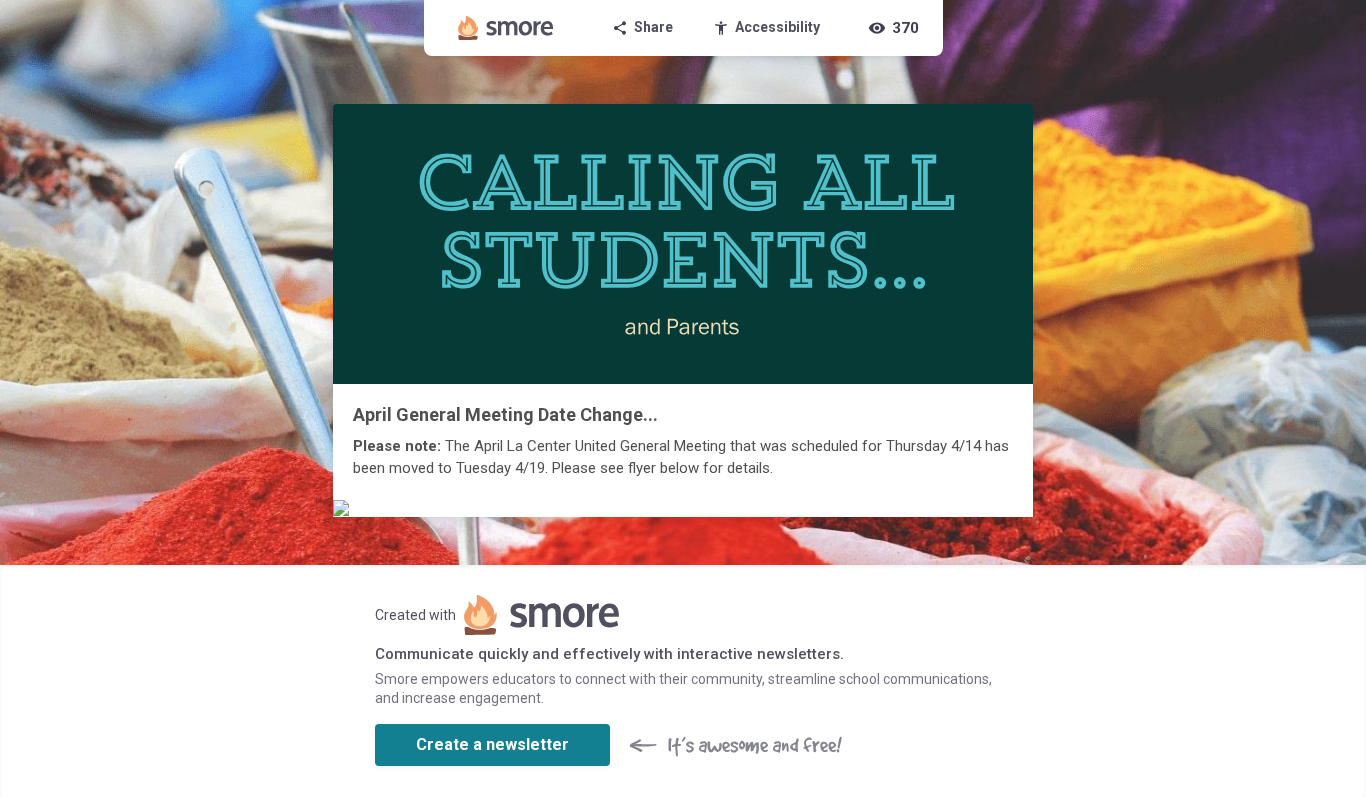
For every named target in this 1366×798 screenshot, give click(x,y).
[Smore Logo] (506, 28)
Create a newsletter (492, 744)
